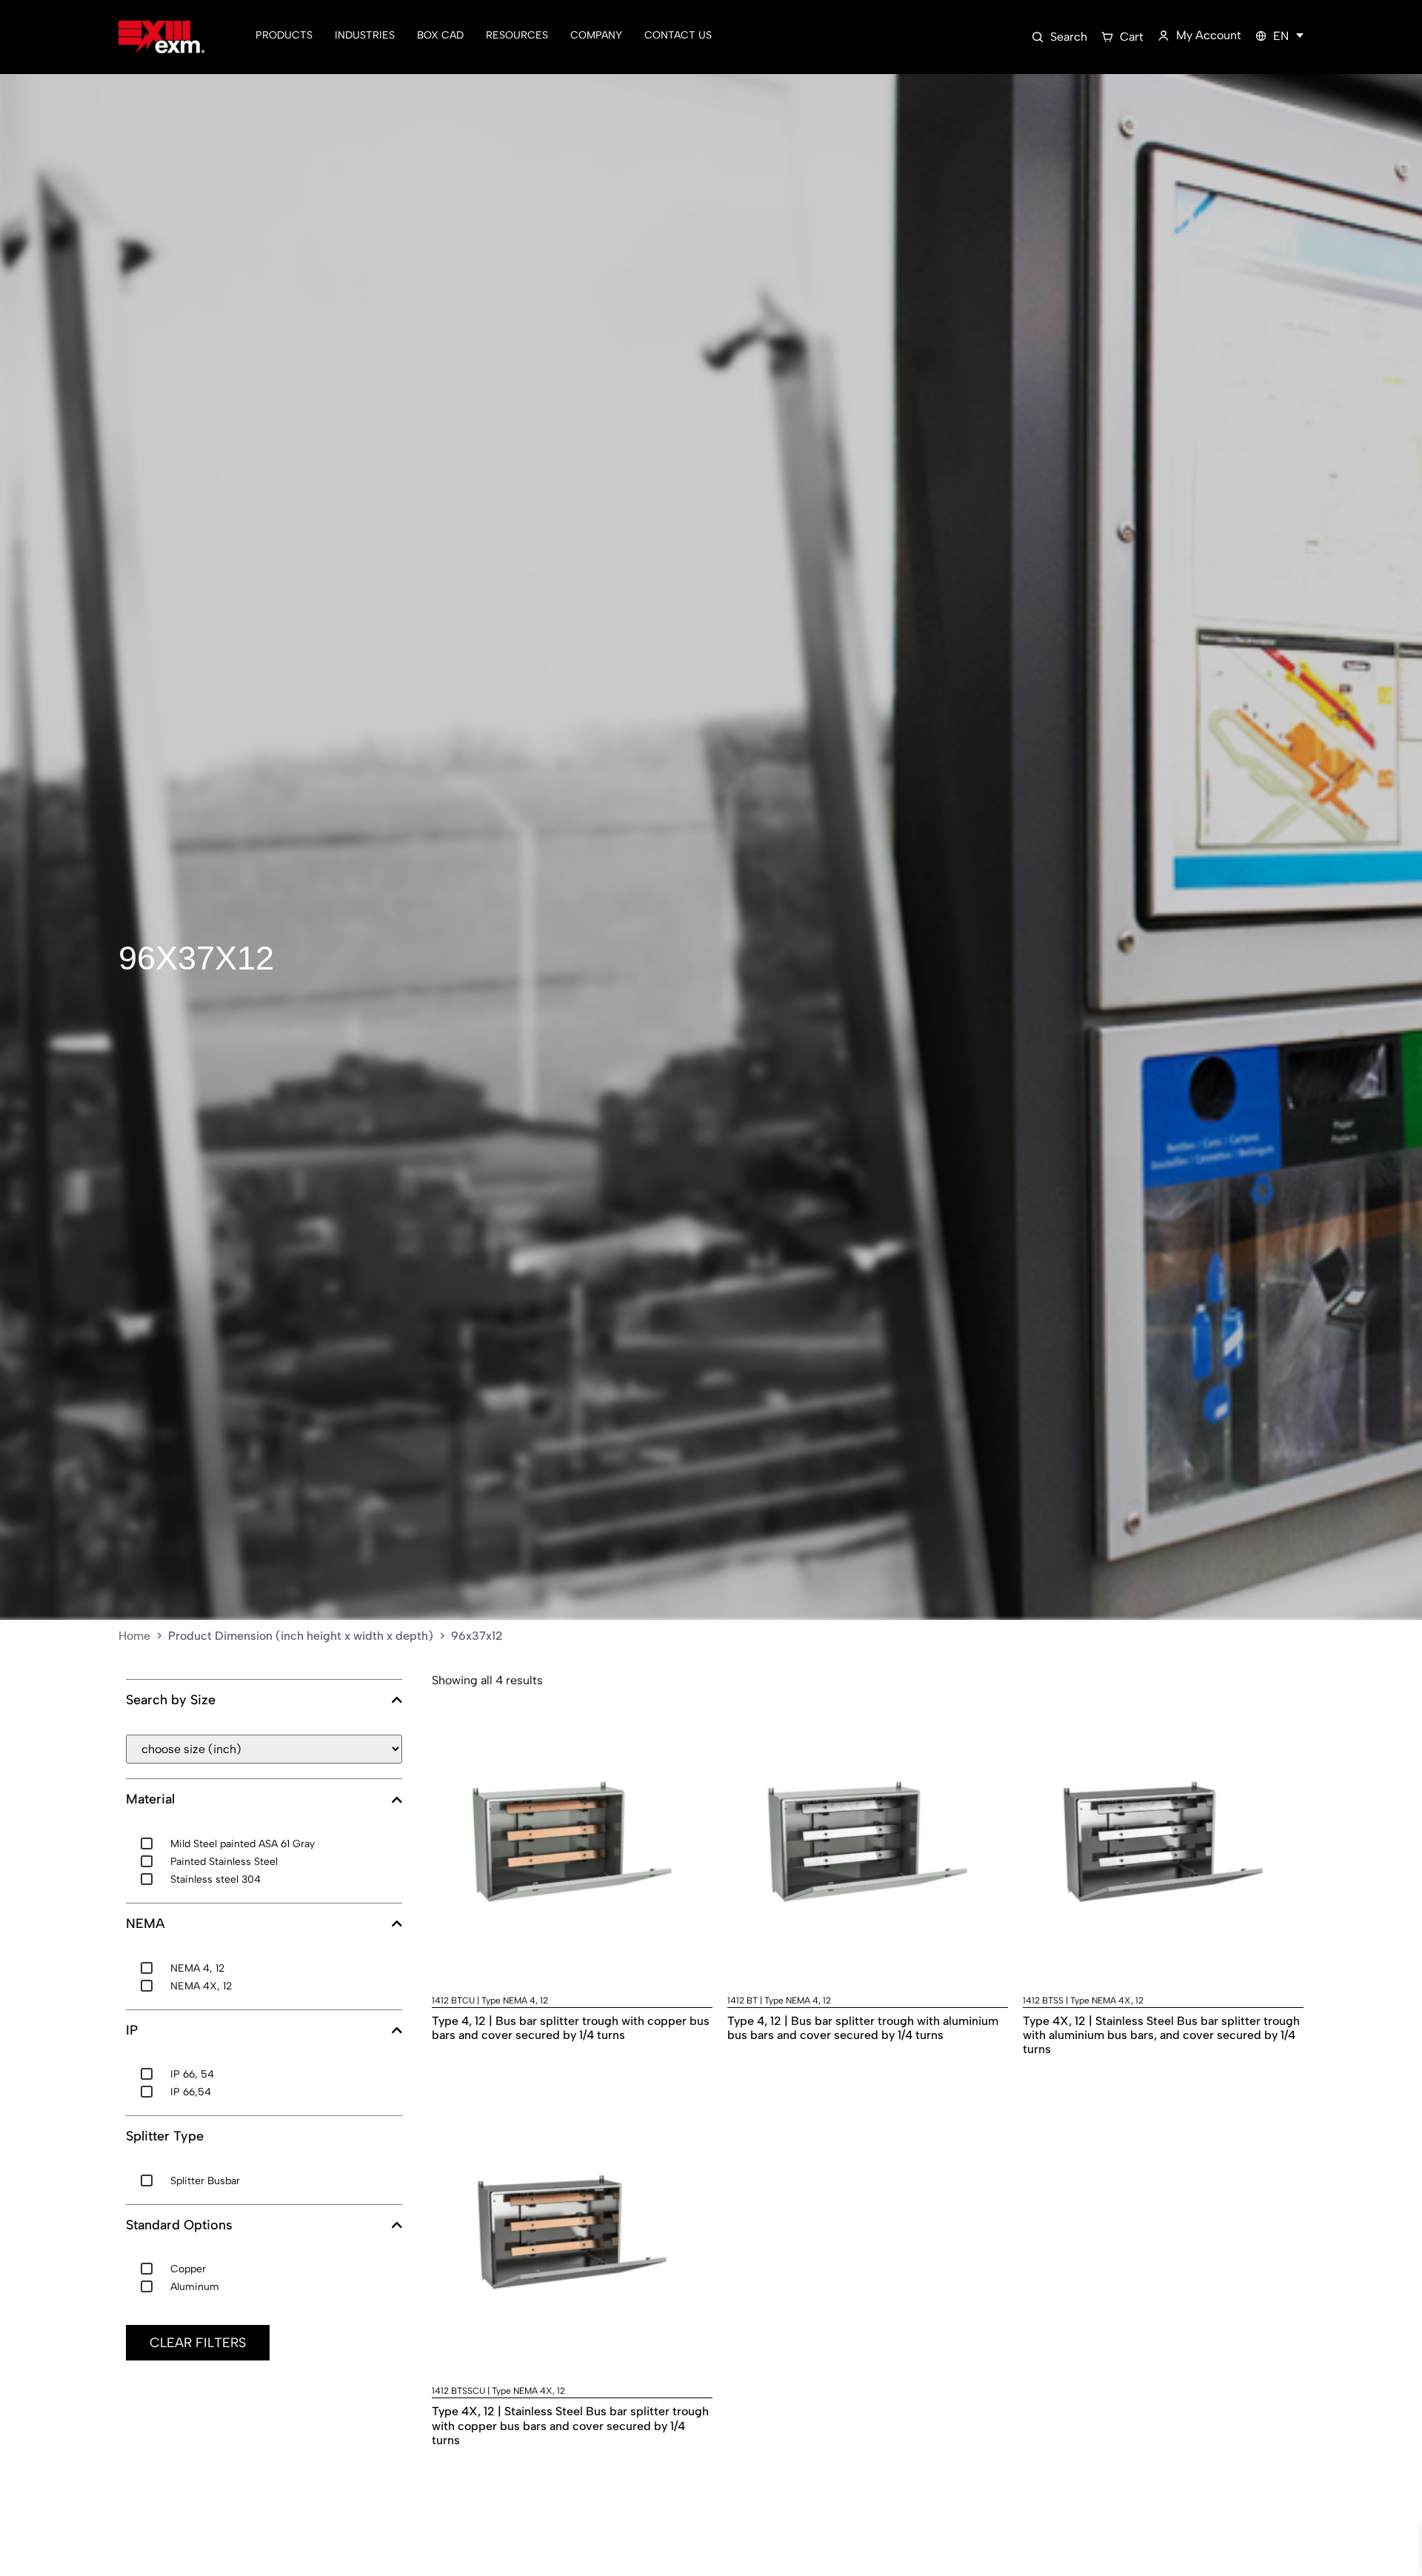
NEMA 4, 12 (197, 1968)
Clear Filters (198, 2343)
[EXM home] (161, 37)
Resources (517, 35)
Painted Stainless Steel (224, 1862)
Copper (188, 2269)
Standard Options (179, 2225)
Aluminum (195, 2287)
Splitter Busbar (205, 2181)
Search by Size (171, 1700)
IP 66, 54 (192, 2074)
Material (150, 1799)
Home (134, 1636)
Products (284, 35)
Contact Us (678, 35)
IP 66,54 (191, 2092)
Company (596, 35)
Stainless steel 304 (216, 1879)
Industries (365, 35)
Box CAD (440, 35)
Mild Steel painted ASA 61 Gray (243, 1844)
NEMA (145, 1924)
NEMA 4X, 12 (201, 1986)
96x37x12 (196, 958)
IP (132, 2031)
